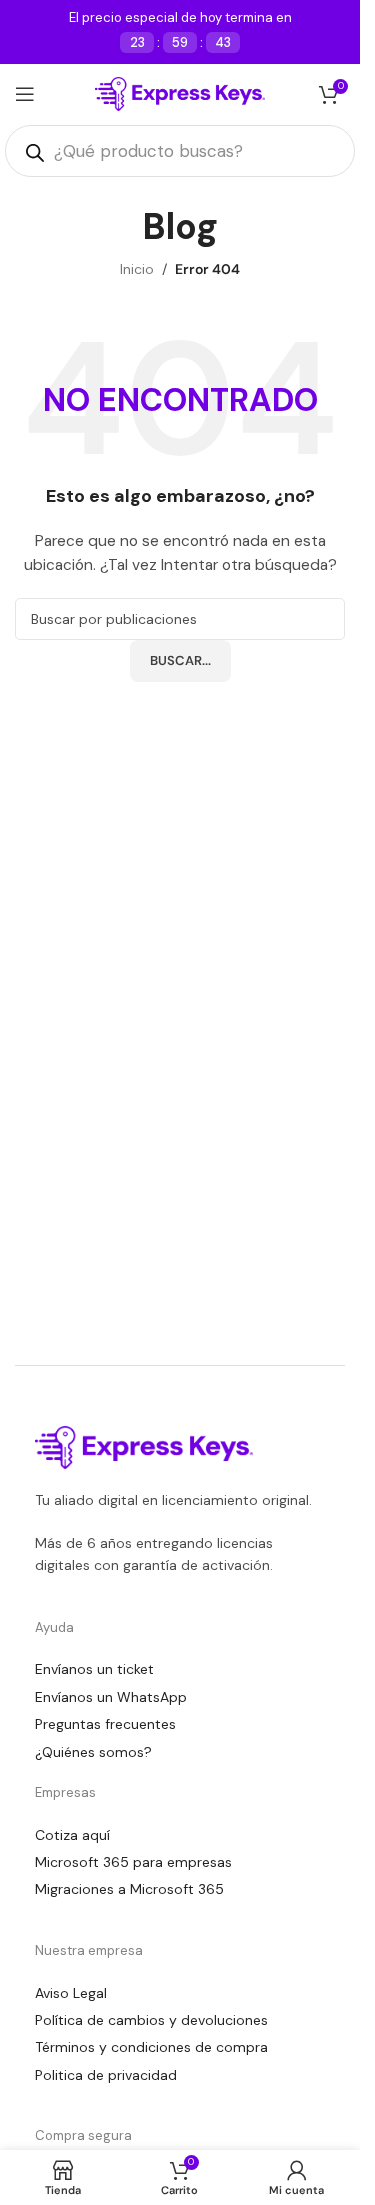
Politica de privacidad (106, 2075)
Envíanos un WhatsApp (111, 1697)
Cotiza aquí (72, 1835)
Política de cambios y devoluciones (151, 2020)
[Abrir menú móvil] (25, 94)
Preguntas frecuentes (105, 1724)
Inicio (137, 269)
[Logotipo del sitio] (180, 93)
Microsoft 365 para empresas (133, 1862)
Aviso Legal (71, 1993)
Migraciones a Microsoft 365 (129, 1889)
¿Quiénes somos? (93, 1752)
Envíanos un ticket (94, 1669)
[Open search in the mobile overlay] (180, 151)
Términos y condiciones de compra (151, 2047)
